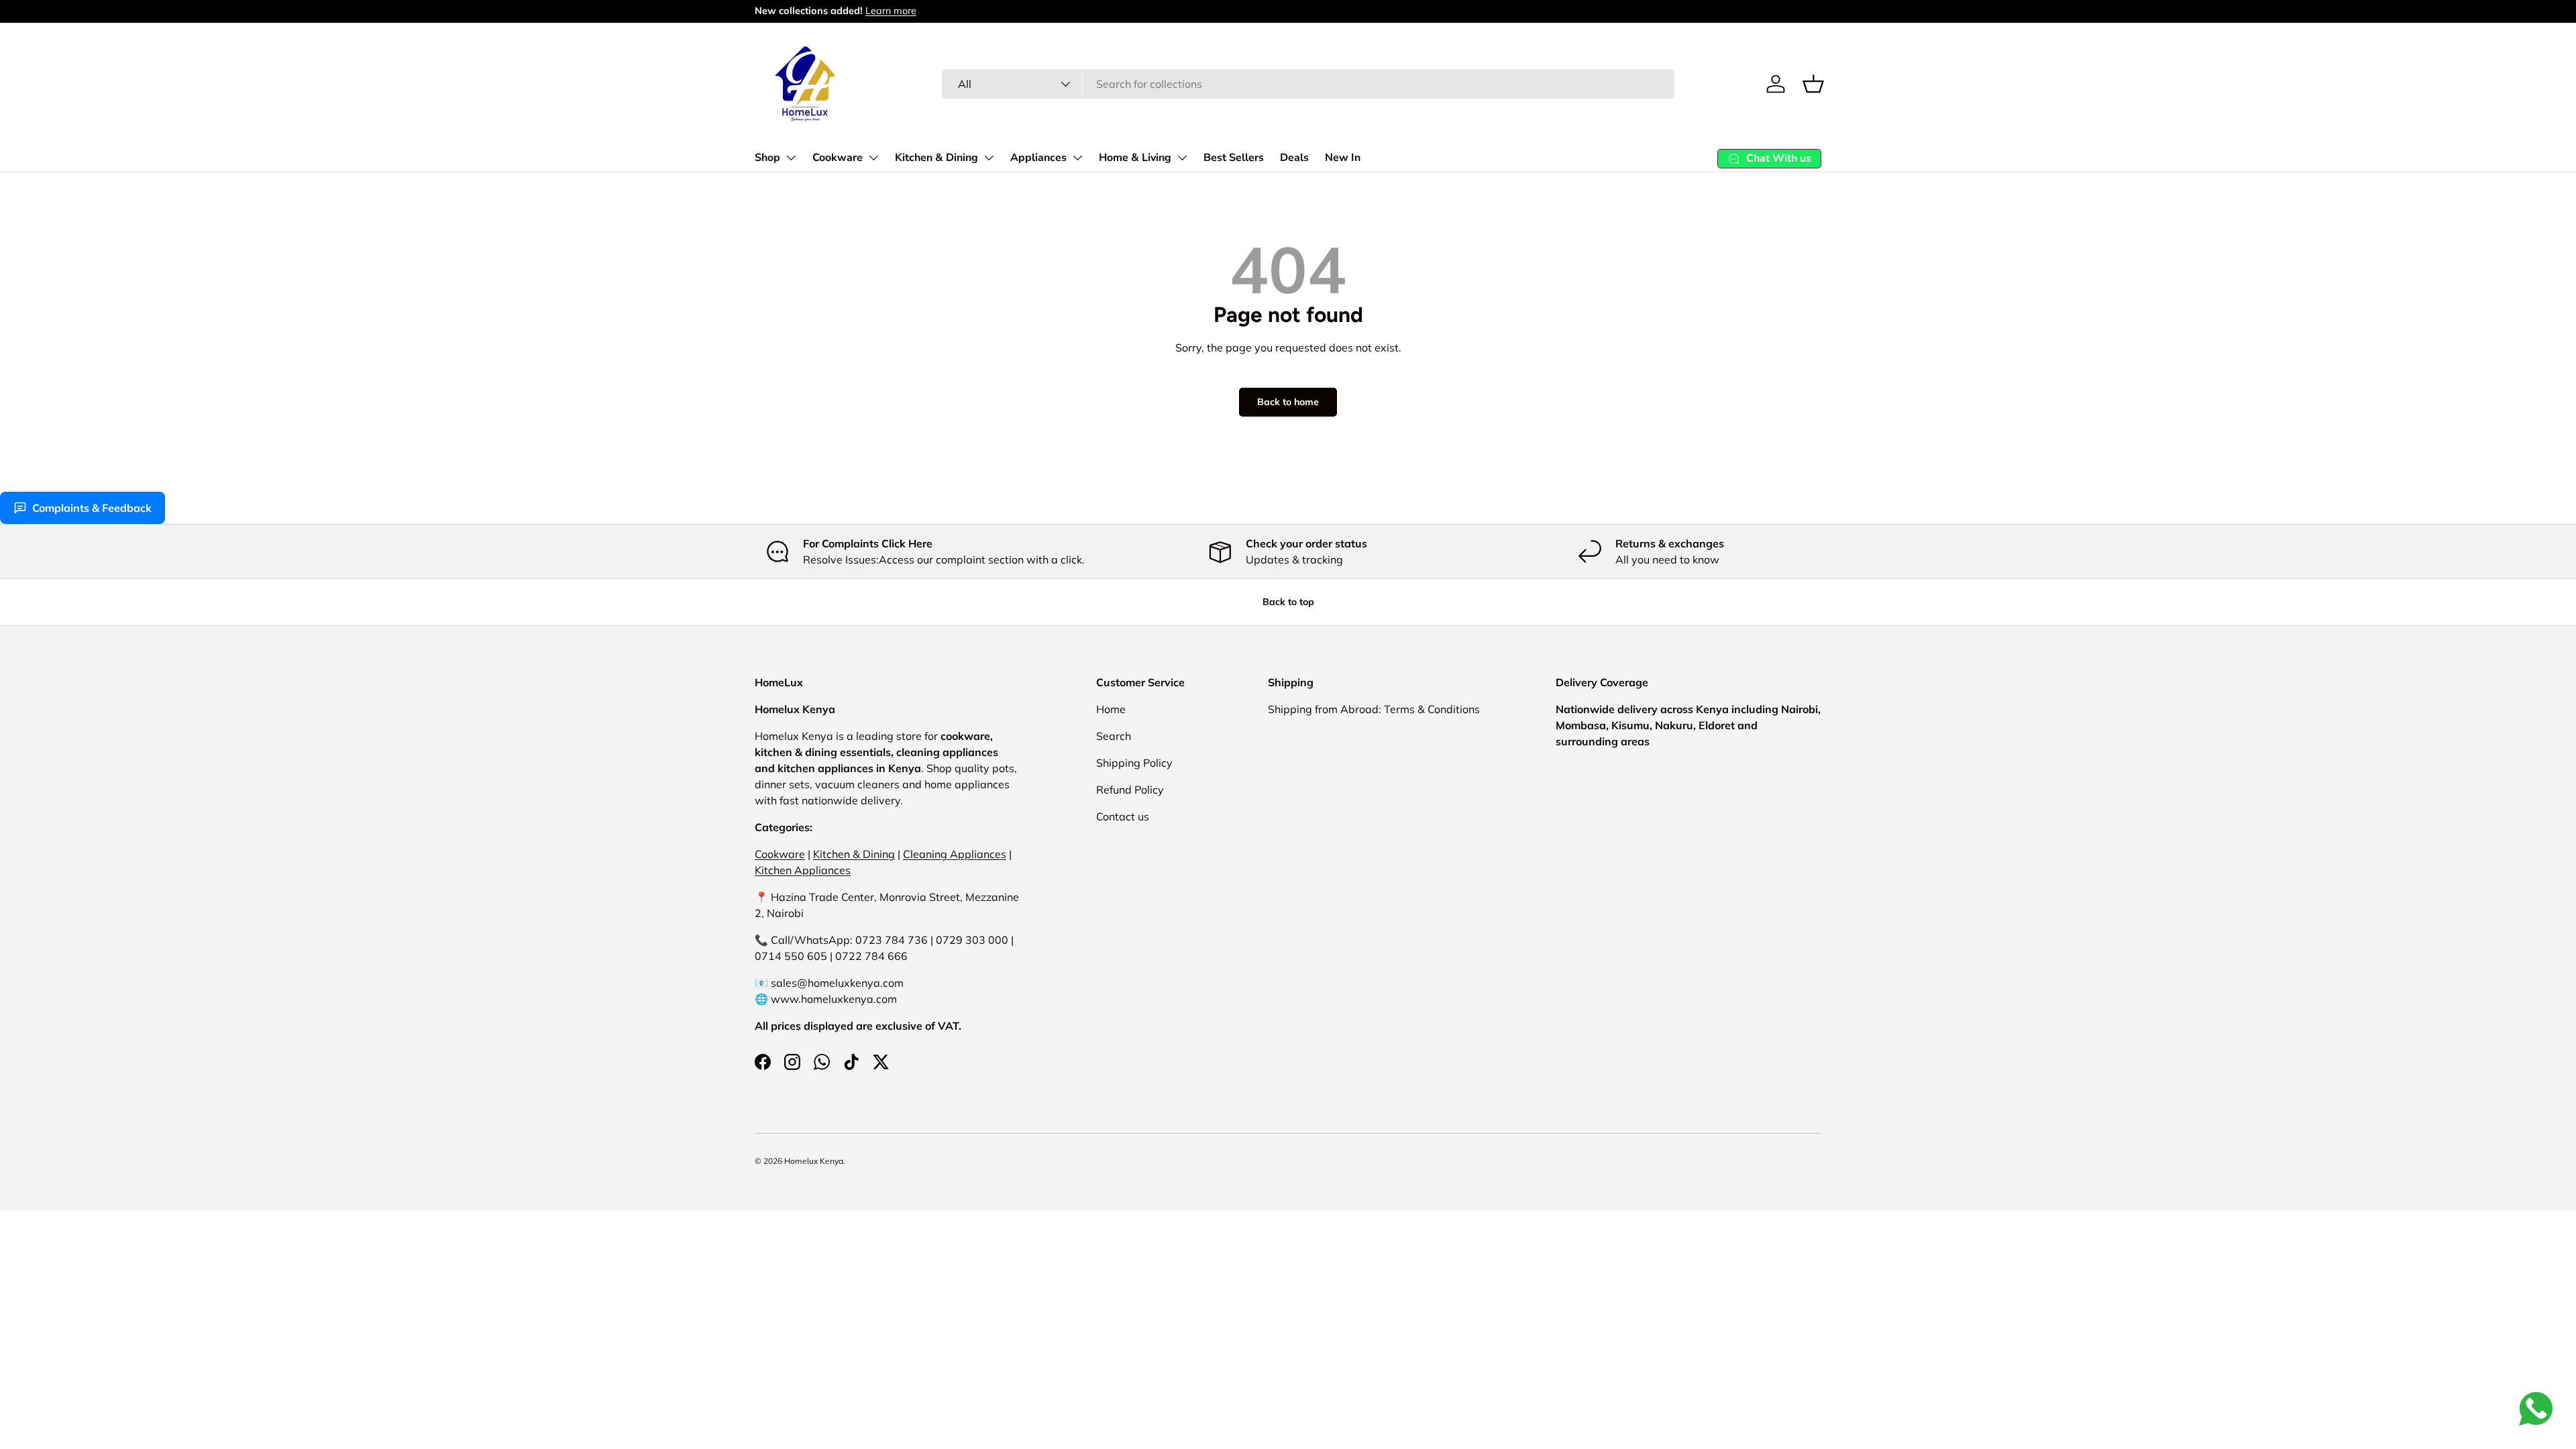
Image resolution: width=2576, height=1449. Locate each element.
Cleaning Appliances (955, 854)
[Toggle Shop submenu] (791, 158)
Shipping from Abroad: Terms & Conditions (1374, 709)
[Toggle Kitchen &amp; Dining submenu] (989, 158)
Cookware (838, 158)
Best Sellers (1234, 158)
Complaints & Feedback (92, 508)
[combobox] (1308, 84)
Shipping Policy (1134, 763)
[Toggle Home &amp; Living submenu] (1182, 158)
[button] (1813, 84)
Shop (767, 158)
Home (1111, 709)
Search (1114, 736)
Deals (1294, 158)
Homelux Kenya (814, 1161)
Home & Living (1135, 158)
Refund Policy (1130, 790)
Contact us (1123, 816)
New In (1343, 158)
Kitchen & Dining (936, 158)
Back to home (1288, 402)
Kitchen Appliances (803, 870)
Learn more (891, 11)
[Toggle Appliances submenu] (1077, 158)
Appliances (1038, 158)
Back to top (1288, 602)
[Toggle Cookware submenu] (873, 158)
